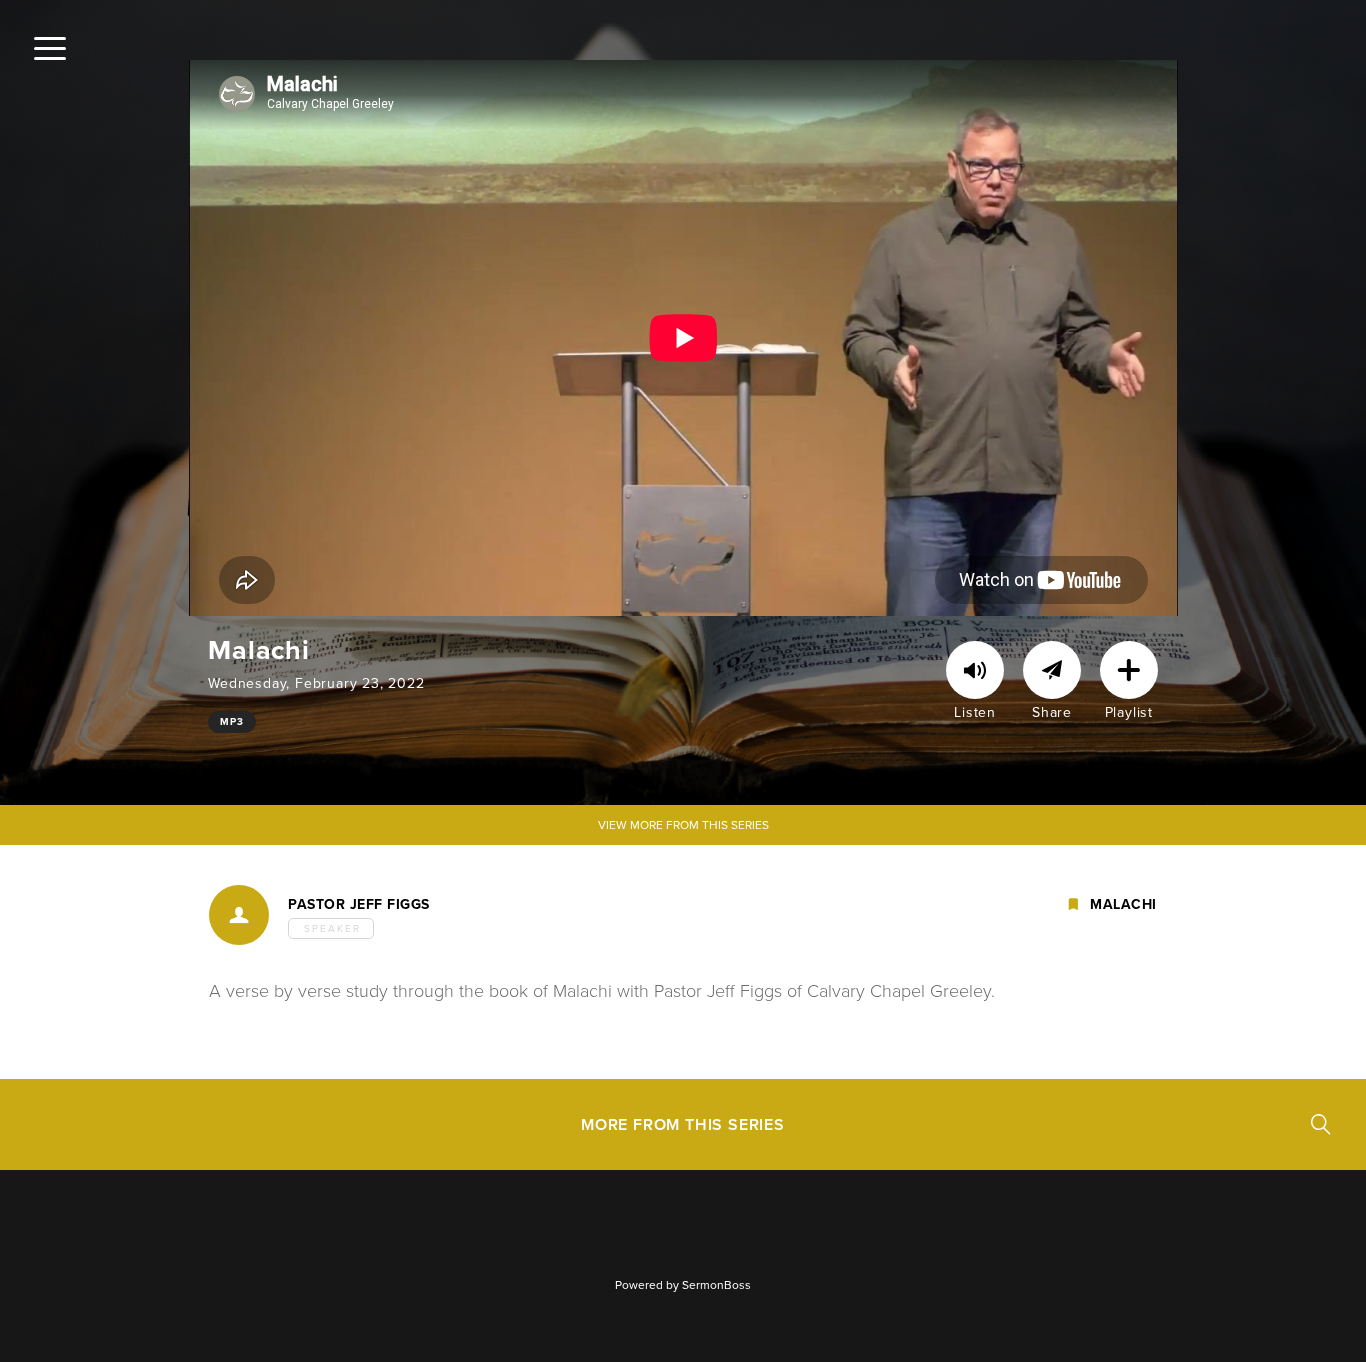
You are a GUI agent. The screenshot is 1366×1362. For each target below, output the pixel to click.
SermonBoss (716, 1285)
